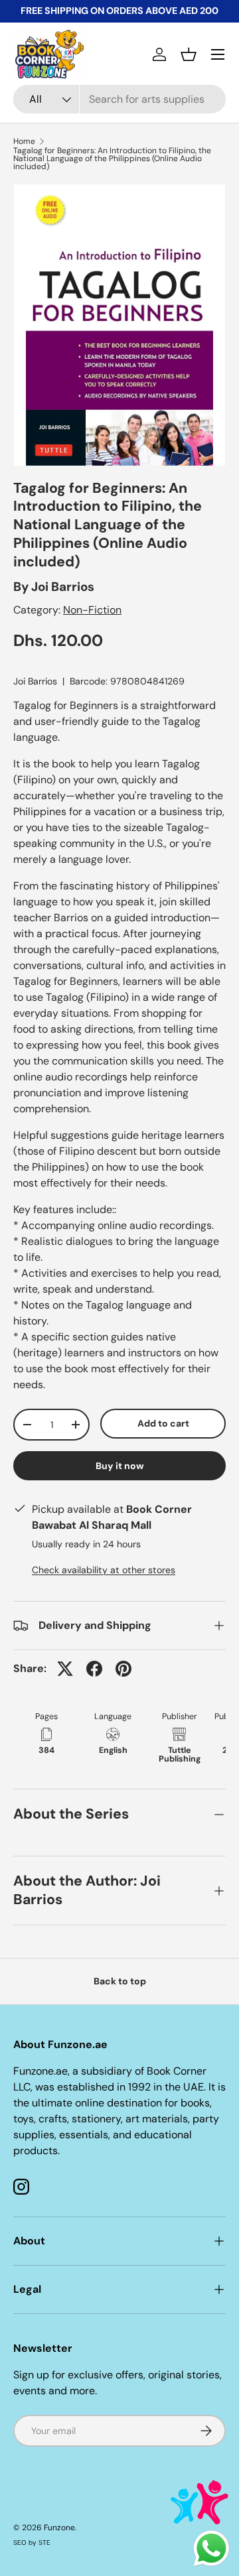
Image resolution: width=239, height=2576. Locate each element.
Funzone (59, 2528)
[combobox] (119, 99)
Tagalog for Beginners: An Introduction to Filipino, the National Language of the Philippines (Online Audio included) (112, 159)
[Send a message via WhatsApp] (211, 2548)
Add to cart (163, 1423)
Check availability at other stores (104, 1570)
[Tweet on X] (65, 1669)
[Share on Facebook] (94, 1669)
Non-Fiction (92, 610)
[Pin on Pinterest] (123, 1669)
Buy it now (120, 1466)
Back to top (120, 1981)
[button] (189, 54)
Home (24, 141)
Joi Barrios (63, 587)
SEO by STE (32, 2543)
